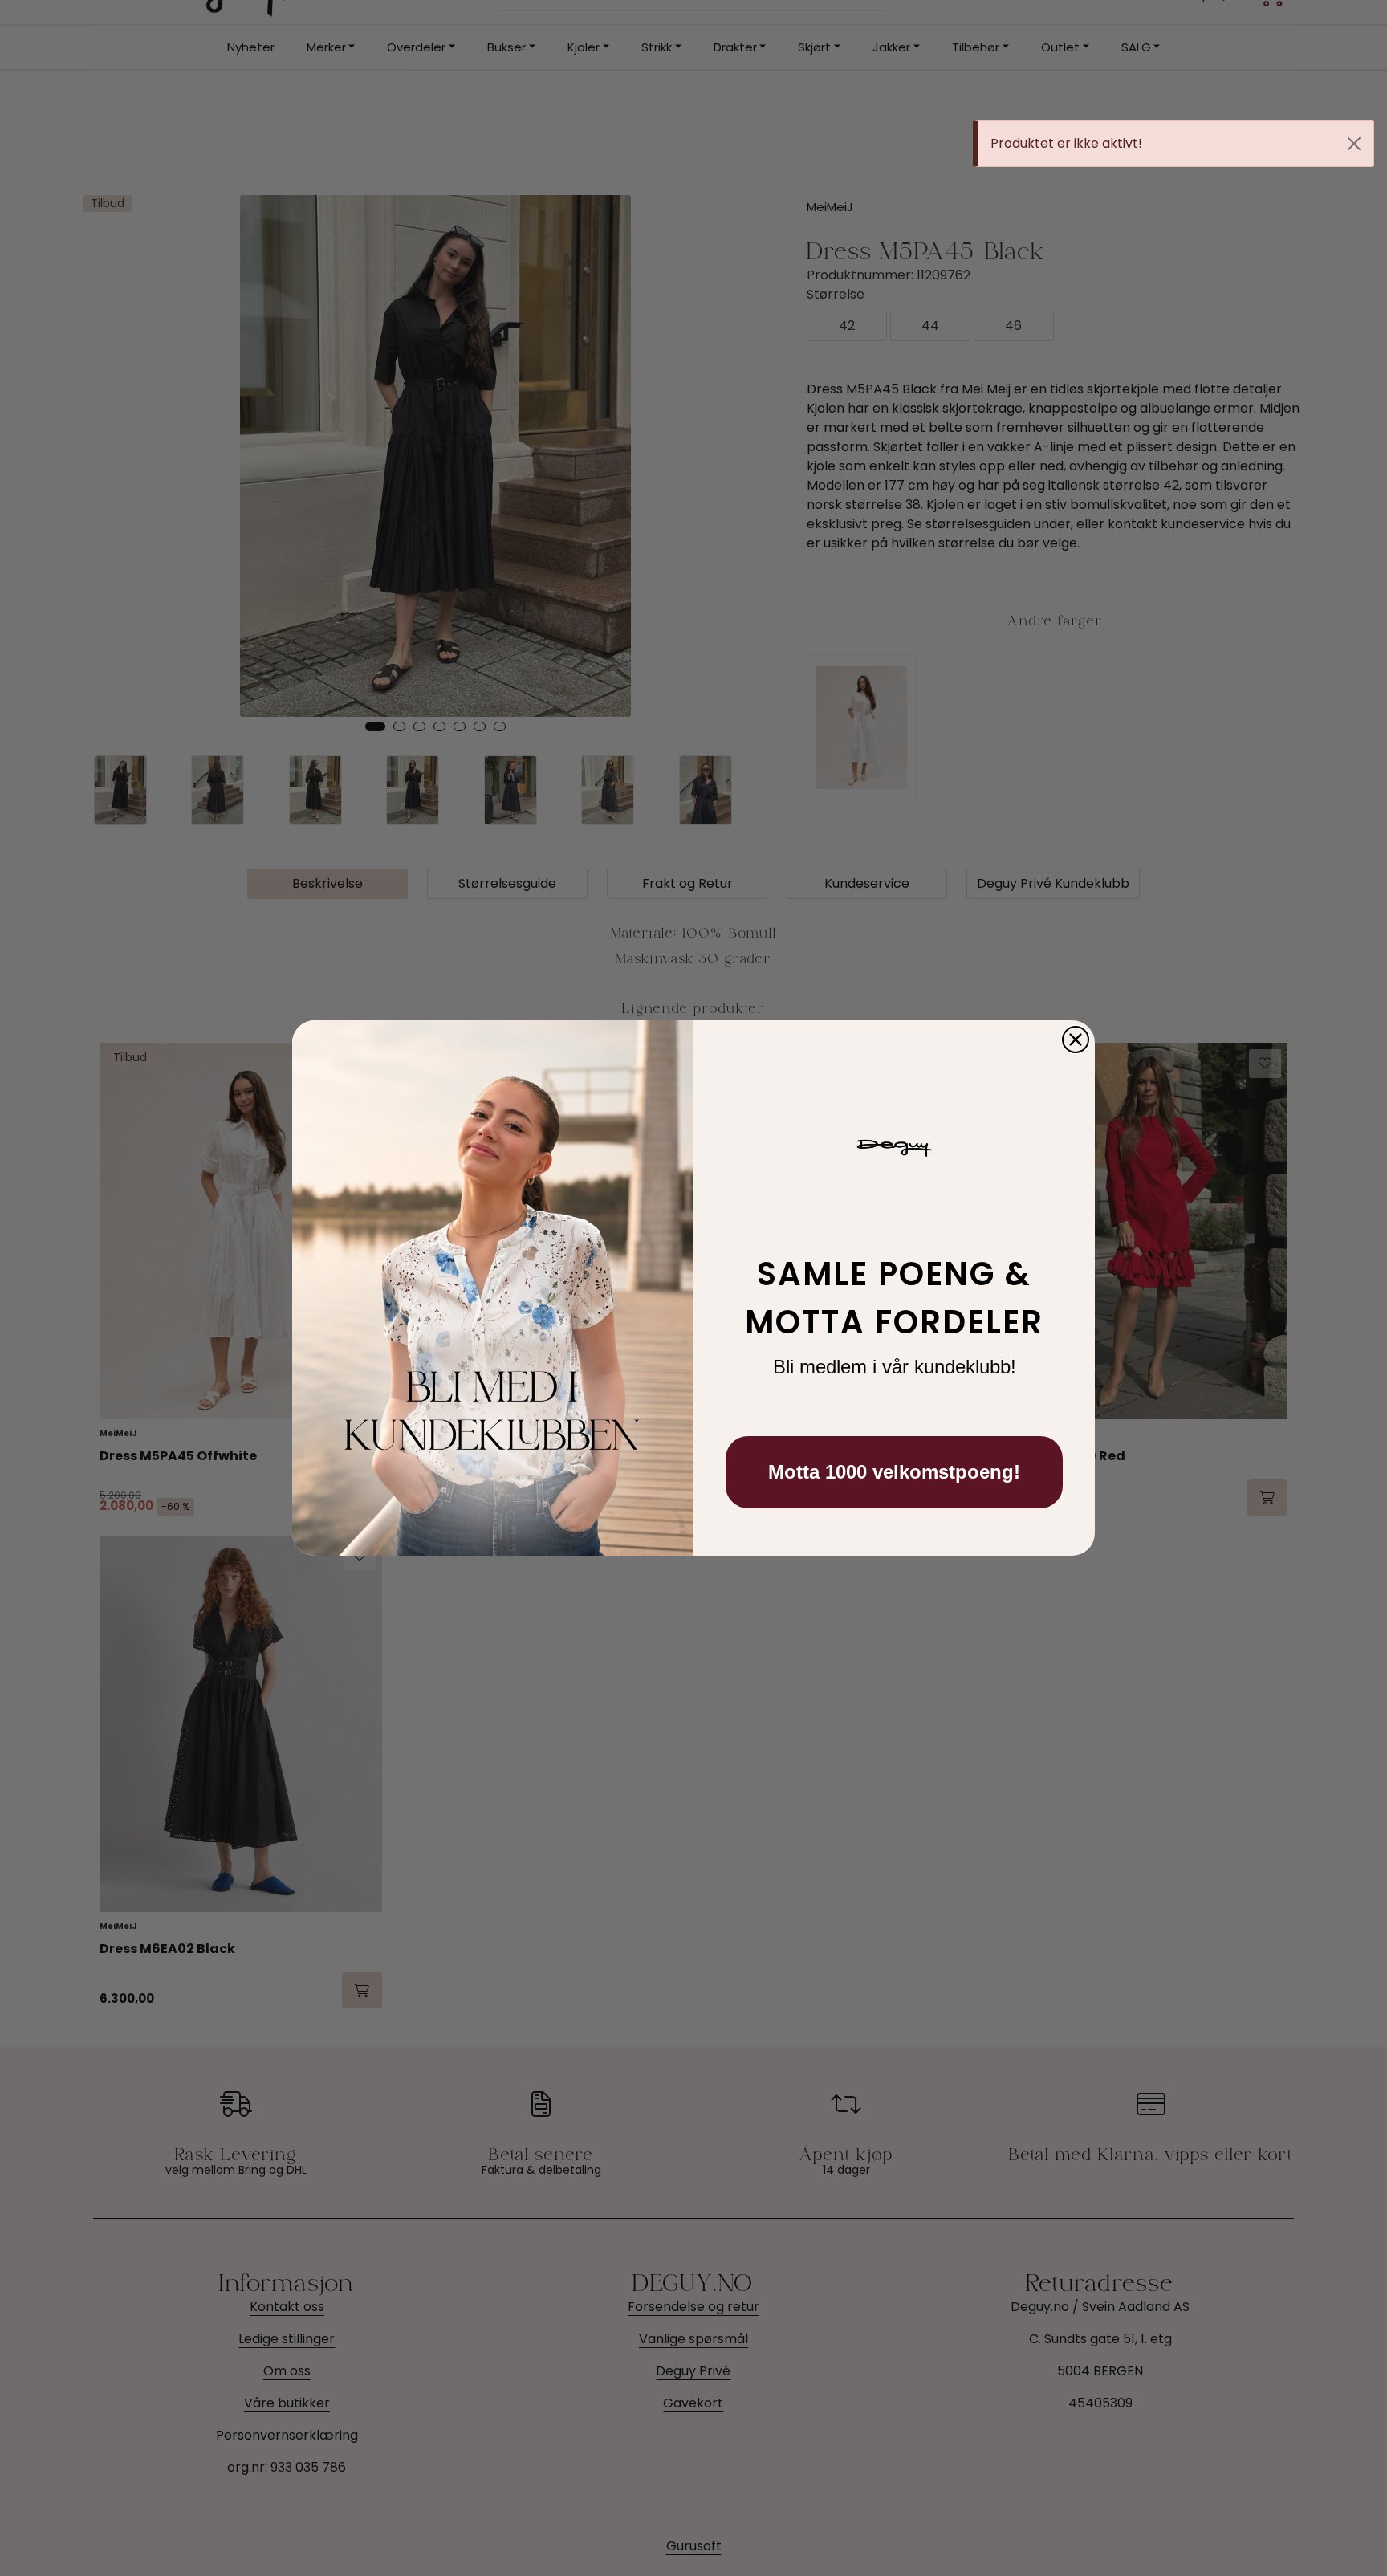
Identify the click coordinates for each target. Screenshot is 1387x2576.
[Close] (1354, 144)
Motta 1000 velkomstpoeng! (894, 1472)
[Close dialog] (1076, 1040)
